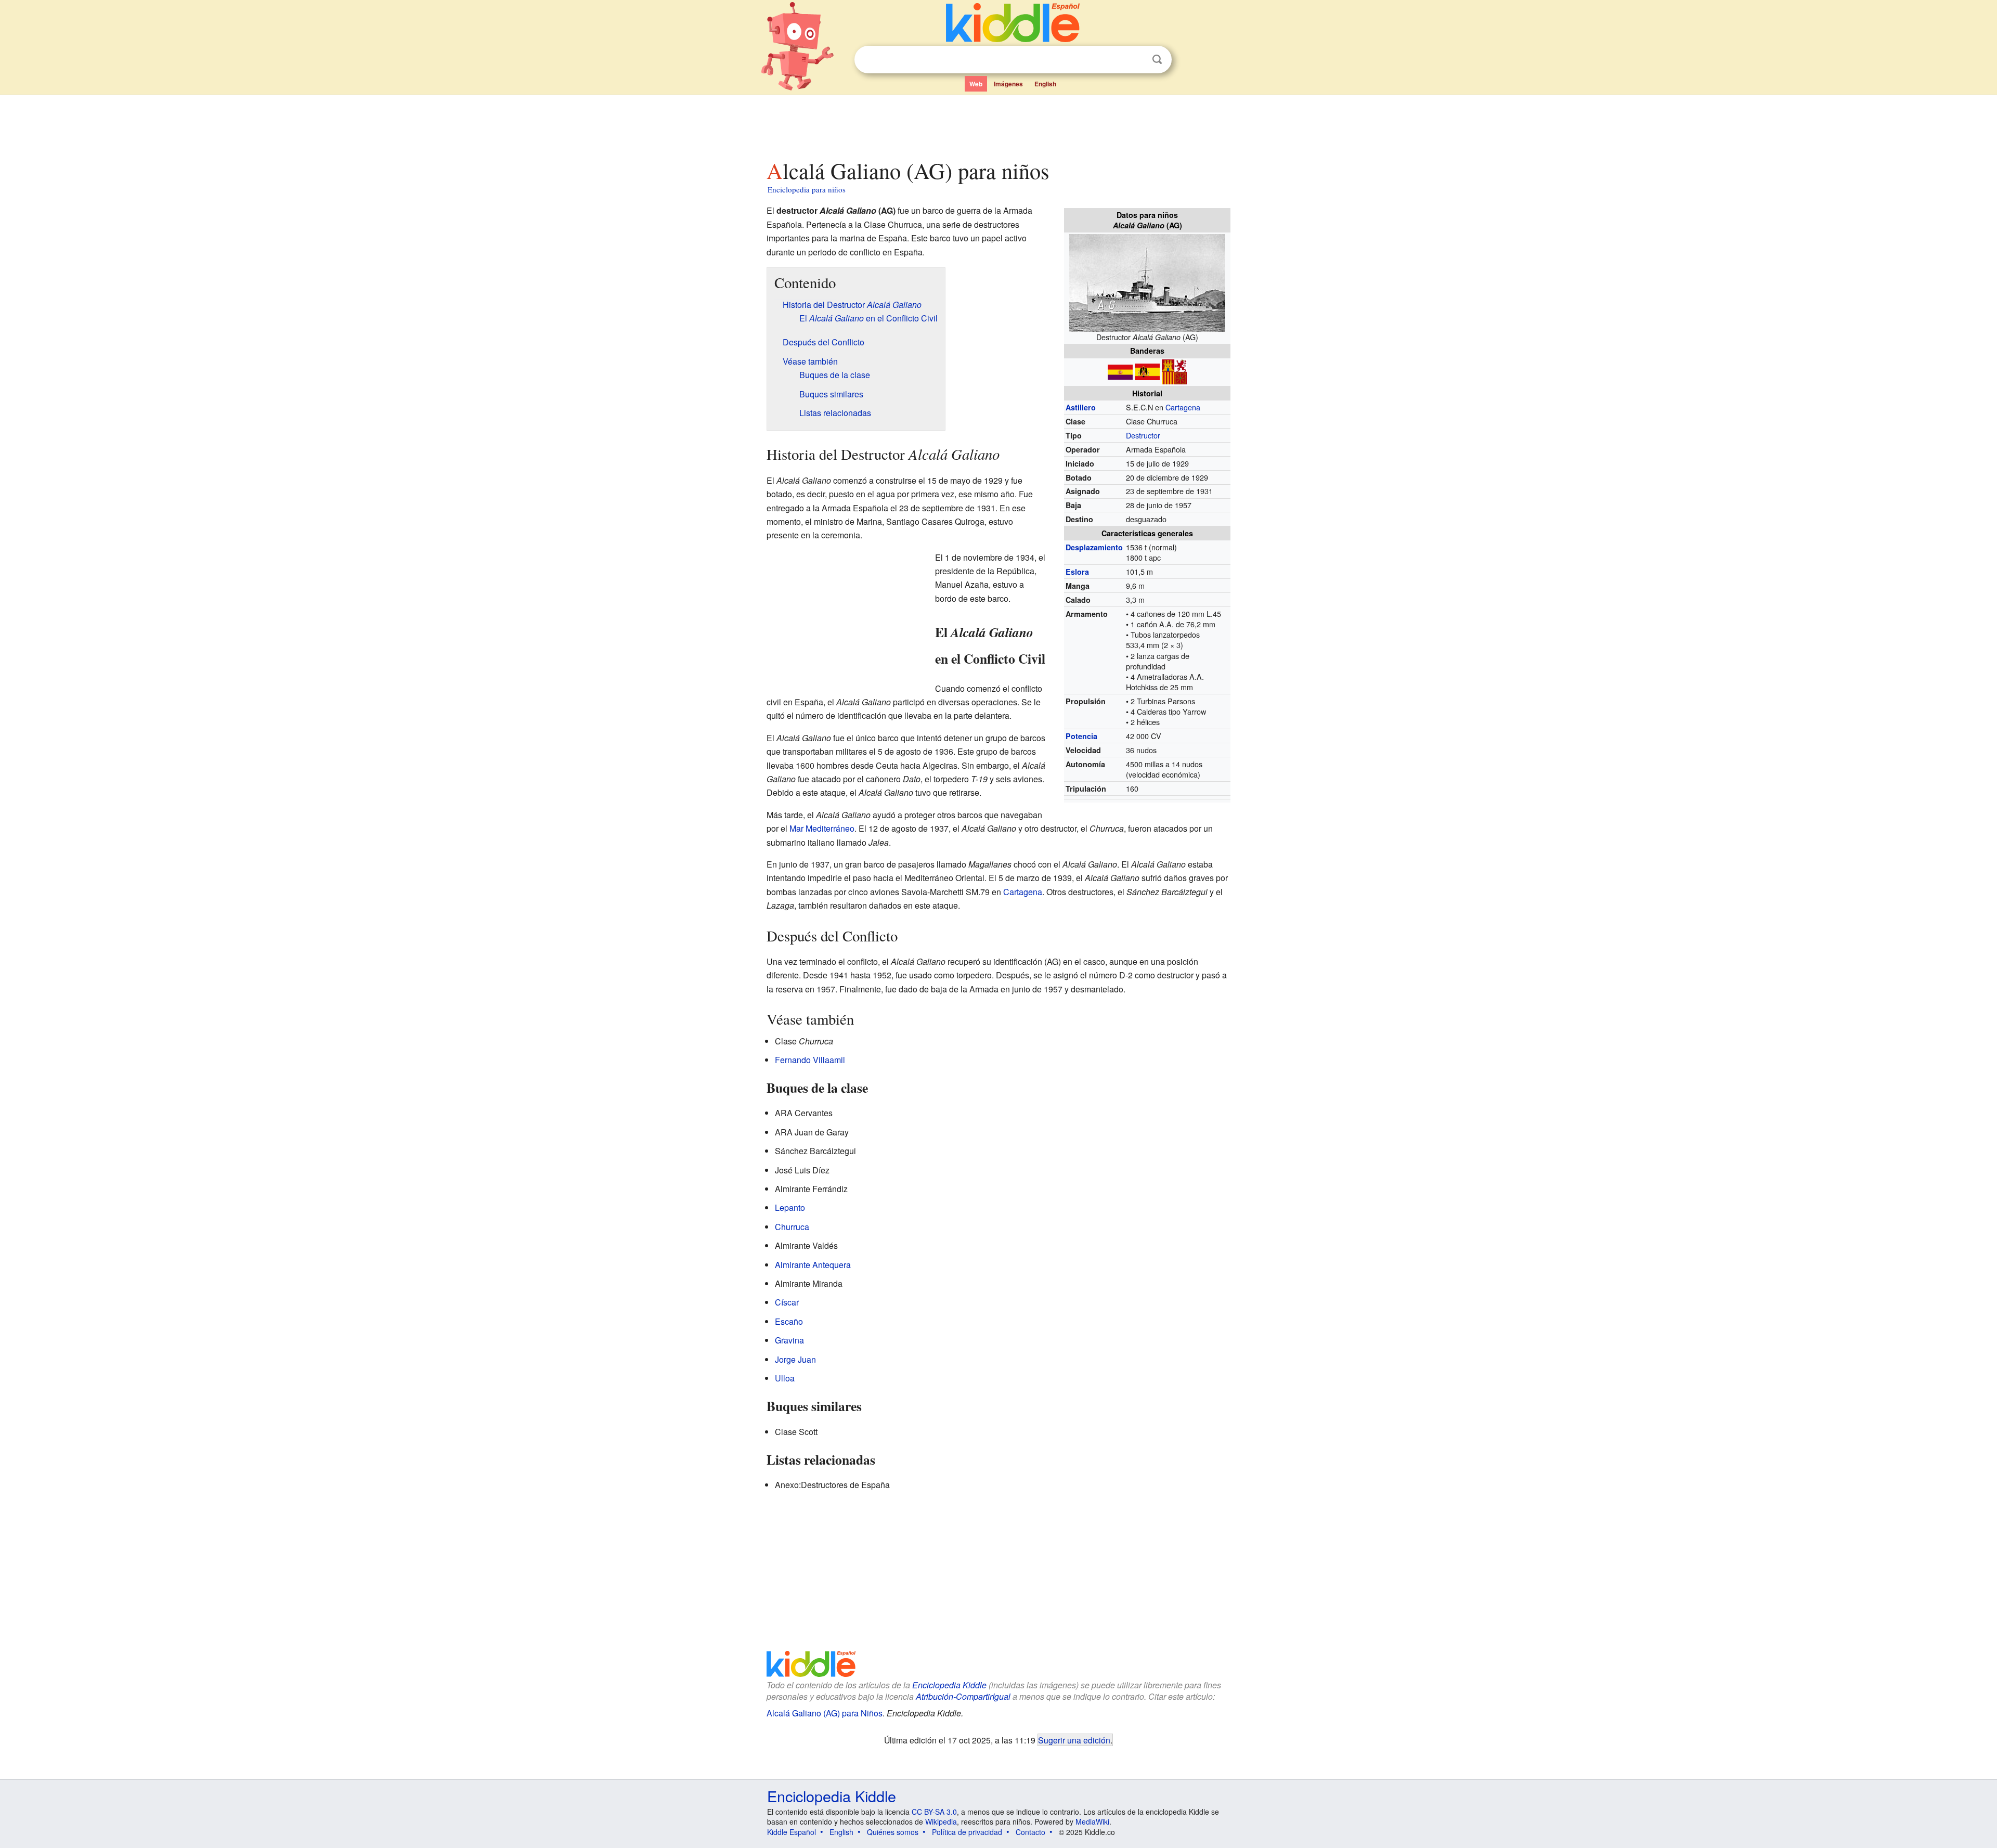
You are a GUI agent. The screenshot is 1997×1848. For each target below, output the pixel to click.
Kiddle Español (792, 1832)
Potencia (1081, 736)
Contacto (1030, 1832)
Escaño (789, 1321)
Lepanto (790, 1207)
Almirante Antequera (813, 1265)
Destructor (1143, 435)
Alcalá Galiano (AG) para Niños (825, 1713)
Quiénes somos (893, 1832)
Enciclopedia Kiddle (949, 1685)
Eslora (1077, 572)
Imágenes (1008, 84)
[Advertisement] (998, 124)
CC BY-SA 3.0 (934, 1812)
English (1045, 84)
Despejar (1136, 60)
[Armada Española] (1174, 371)
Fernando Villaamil (810, 1060)
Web (976, 84)
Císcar (787, 1302)
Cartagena (1183, 407)
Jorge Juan (795, 1359)
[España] (1120, 371)
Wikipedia (941, 1821)
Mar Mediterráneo (822, 828)
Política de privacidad (967, 1832)
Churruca (792, 1227)
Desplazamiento (1094, 547)
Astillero (1081, 407)
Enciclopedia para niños (807, 189)
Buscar (1157, 60)
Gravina (789, 1340)
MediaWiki (1092, 1821)
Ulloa (785, 1378)
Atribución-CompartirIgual (963, 1696)
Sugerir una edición (1074, 1740)
